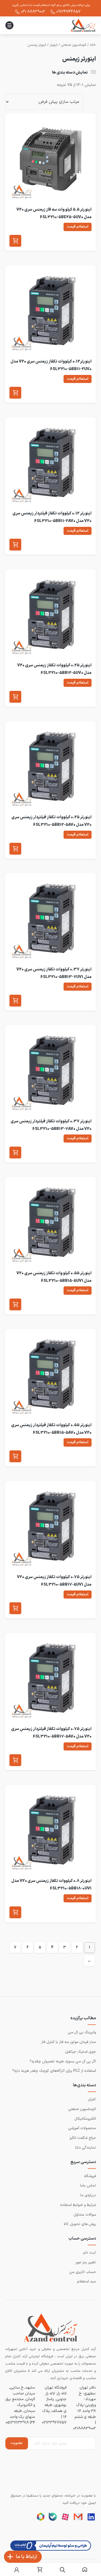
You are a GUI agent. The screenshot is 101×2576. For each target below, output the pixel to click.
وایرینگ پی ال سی (82, 2032)
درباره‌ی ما (88, 2195)
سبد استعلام (86, 2281)
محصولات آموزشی (82, 2128)
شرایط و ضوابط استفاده (78, 2205)
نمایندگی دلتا (86, 2148)
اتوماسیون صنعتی (74, 45)
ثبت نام (90, 2253)
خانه (93, 45)
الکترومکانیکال (85, 2119)
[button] (15, 241)
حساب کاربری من (83, 2272)
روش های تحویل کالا (80, 2224)
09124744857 (68, 12)
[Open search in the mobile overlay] (62, 2570)
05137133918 (17, 2422)
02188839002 (85, 2428)
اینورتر (53, 45)
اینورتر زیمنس (37, 45)
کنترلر (92, 2099)
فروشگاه (90, 2176)
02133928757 (54, 2422)
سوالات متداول (85, 2215)
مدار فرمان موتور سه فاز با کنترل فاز (69, 2042)
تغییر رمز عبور (86, 2262)
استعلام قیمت (78, 227)
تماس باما (88, 2186)
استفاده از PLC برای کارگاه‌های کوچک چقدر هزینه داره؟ (54, 2071)
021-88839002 (33, 12)
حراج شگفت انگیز (83, 2138)
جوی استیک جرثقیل (80, 2052)
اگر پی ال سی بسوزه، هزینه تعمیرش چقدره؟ (63, 2061)
